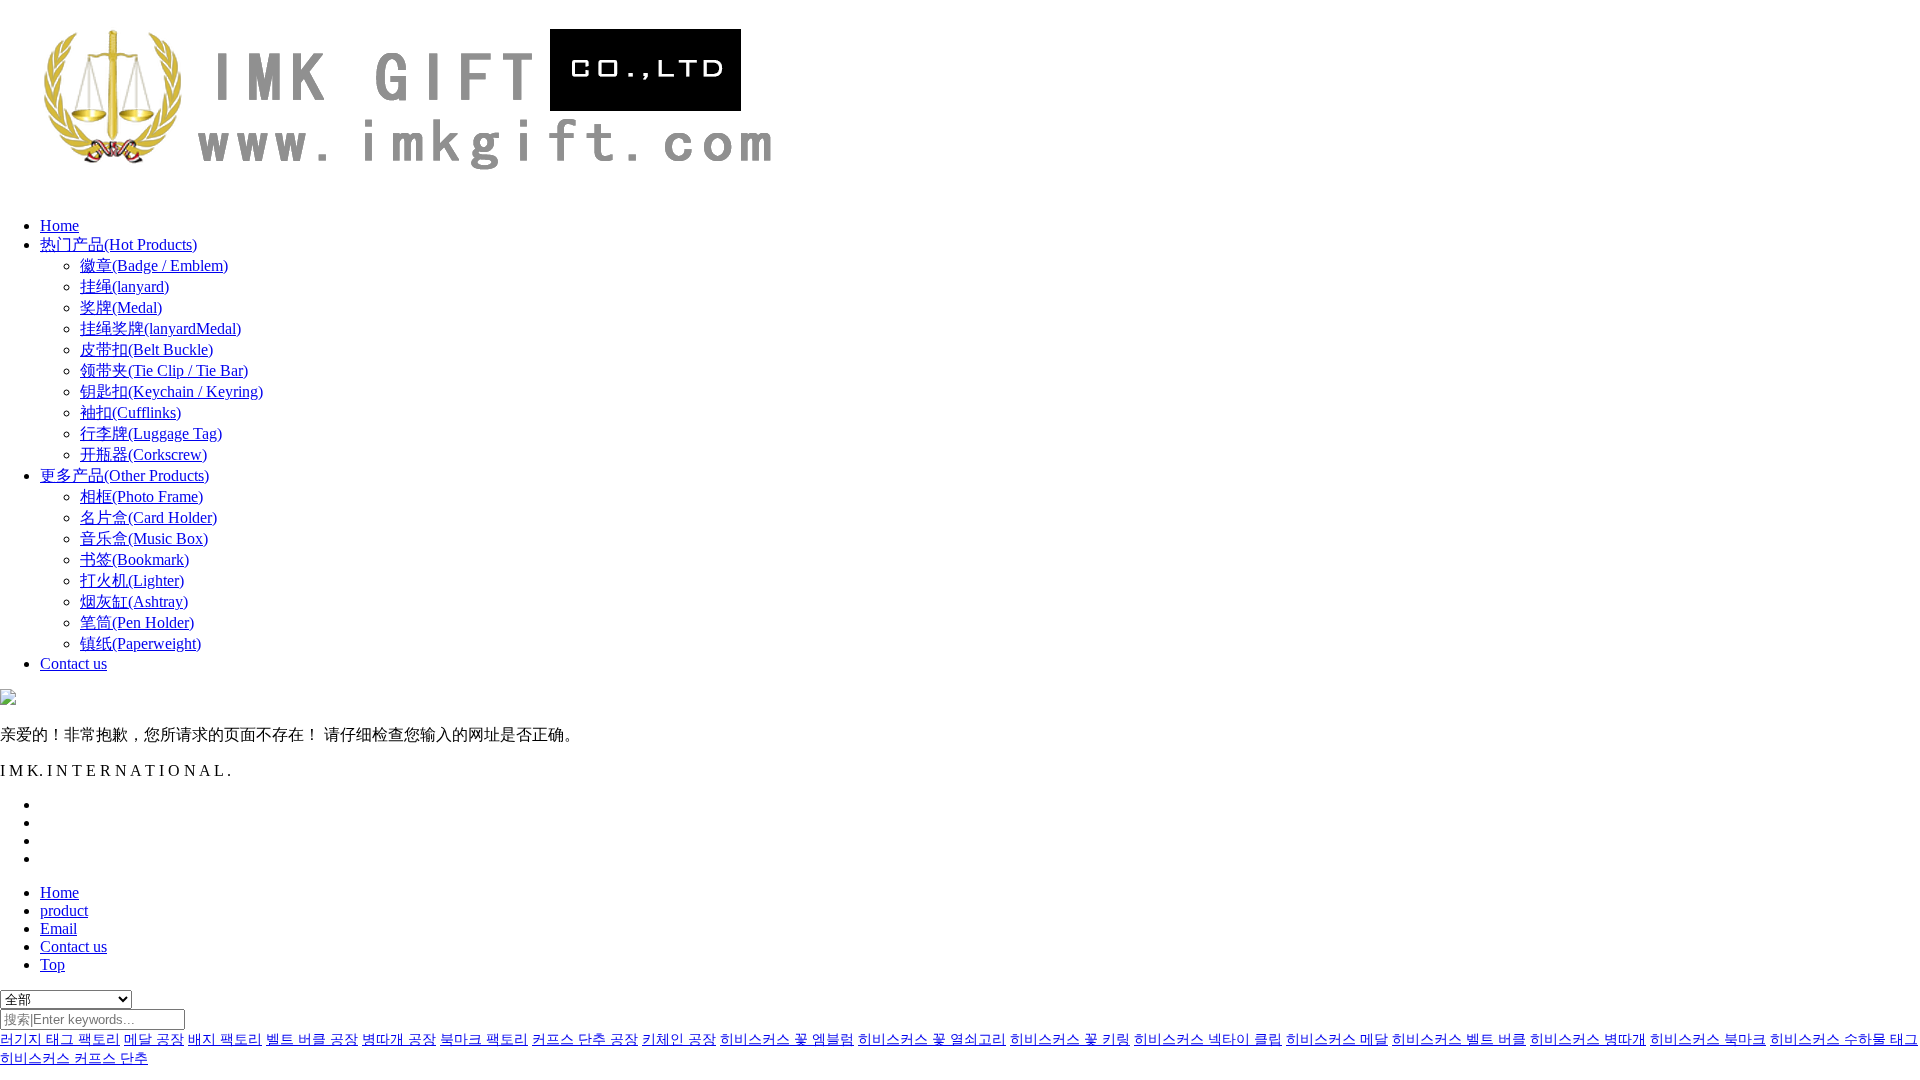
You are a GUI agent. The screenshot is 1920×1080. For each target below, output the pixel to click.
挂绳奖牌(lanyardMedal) (160, 328)
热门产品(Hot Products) (118, 244)
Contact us (73, 663)
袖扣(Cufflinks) (130, 412)
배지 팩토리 (225, 1039)
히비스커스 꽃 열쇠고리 (932, 1039)
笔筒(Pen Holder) (137, 622)
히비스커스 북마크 (1708, 1039)
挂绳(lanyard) (124, 286)
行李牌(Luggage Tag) (151, 433)
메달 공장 (154, 1039)
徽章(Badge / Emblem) (154, 265)
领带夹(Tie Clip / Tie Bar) (164, 370)
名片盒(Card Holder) (148, 517)
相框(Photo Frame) (141, 496)
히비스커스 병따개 (1588, 1039)
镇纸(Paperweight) (140, 643)
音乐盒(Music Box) (144, 538)
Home (59, 225)
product (64, 910)
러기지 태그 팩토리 (60, 1039)
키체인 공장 (679, 1039)
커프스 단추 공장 (585, 1039)
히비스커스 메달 (1337, 1039)
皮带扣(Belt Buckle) (146, 349)
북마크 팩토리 (484, 1039)
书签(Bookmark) (134, 559)
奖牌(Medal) (121, 307)
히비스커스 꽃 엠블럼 (787, 1039)
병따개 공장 (399, 1039)
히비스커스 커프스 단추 (74, 1058)
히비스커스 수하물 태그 (1844, 1039)
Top (52, 964)
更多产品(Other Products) (124, 475)
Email (58, 928)
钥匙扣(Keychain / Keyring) (171, 391)
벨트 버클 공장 (312, 1039)
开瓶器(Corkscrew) (143, 454)
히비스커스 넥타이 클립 (1208, 1039)
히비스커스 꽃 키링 (1070, 1039)
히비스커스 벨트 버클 (1459, 1039)
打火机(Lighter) (132, 580)
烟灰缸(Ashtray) (134, 601)
